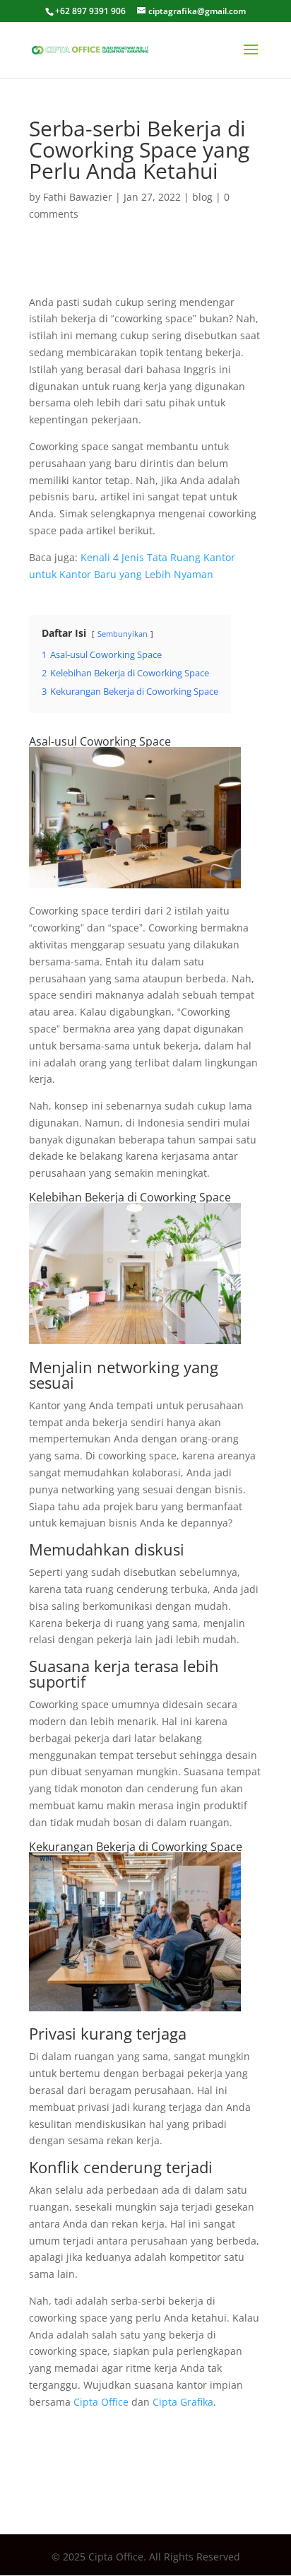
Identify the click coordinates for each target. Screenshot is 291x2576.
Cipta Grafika (183, 2402)
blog (202, 197)
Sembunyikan (123, 634)
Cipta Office (101, 2402)
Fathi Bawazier (78, 197)
